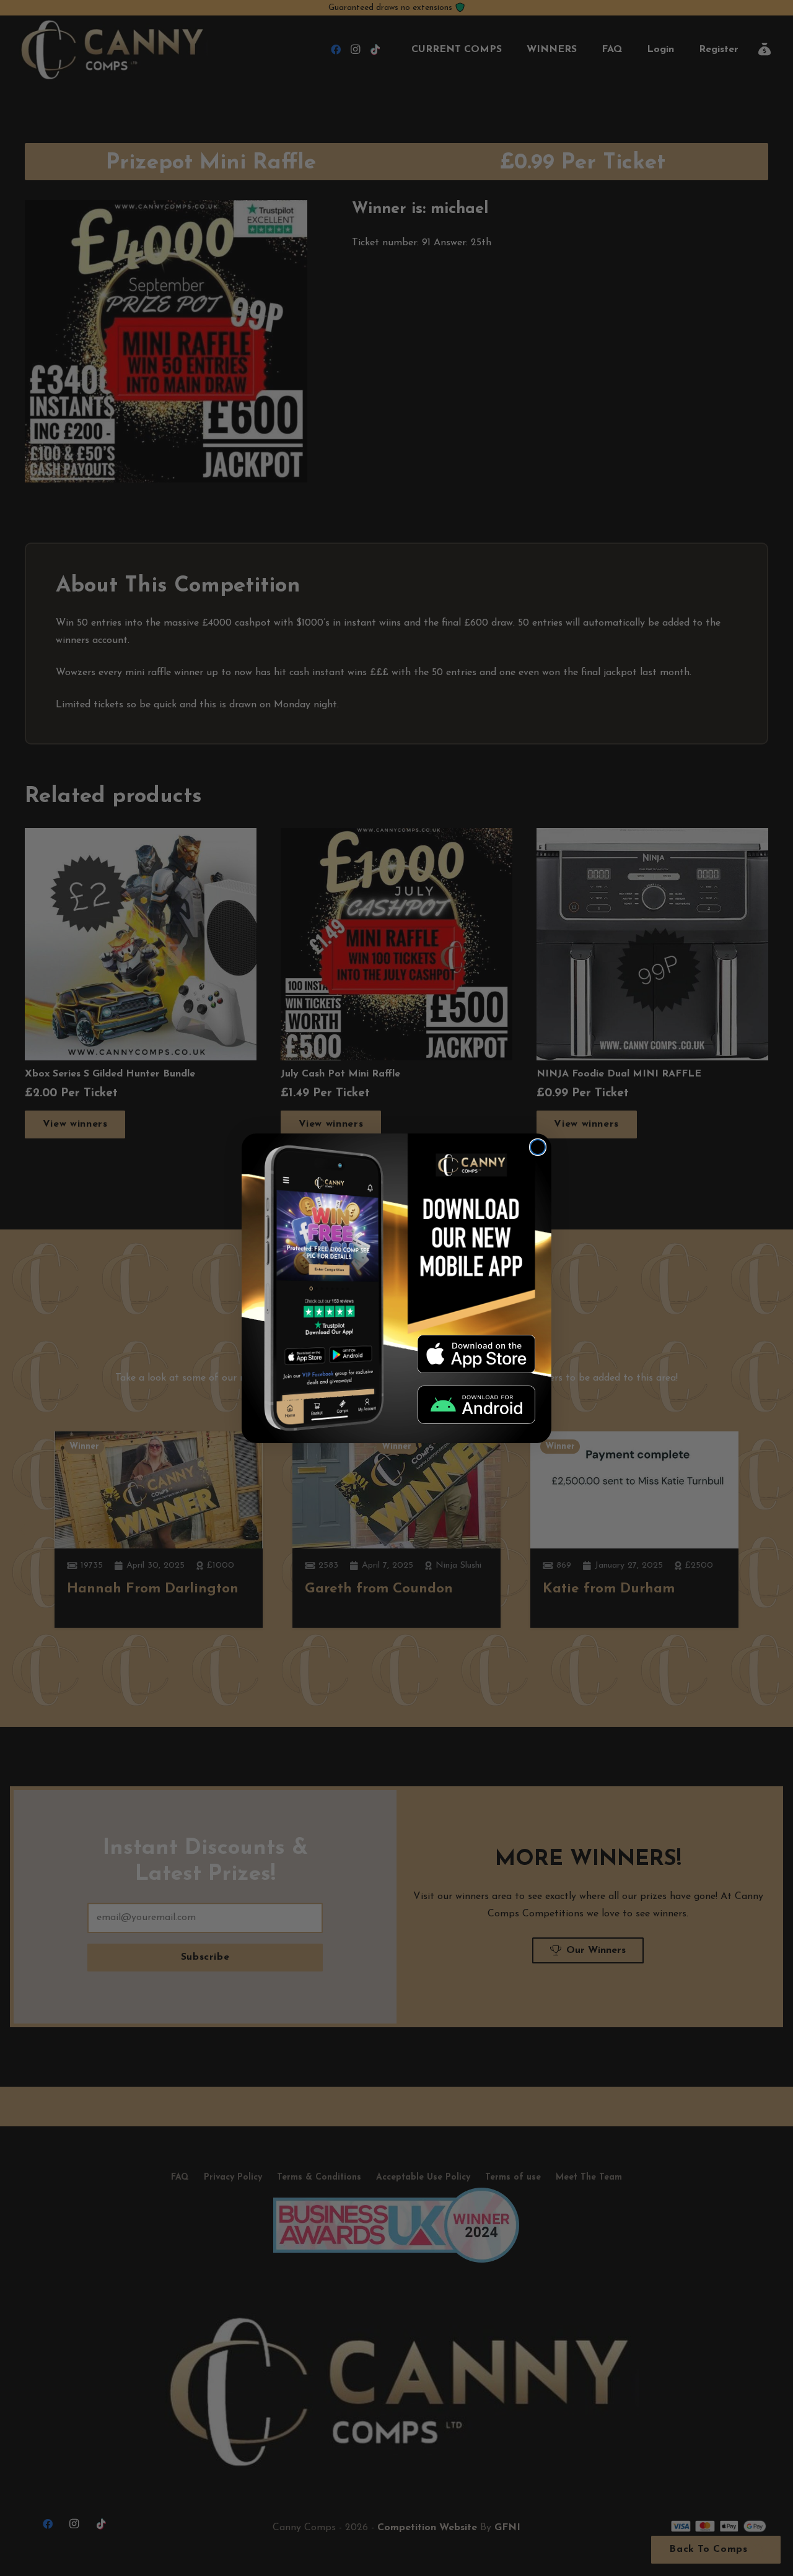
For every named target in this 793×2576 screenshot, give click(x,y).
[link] (476, 1354)
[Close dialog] (538, 1147)
